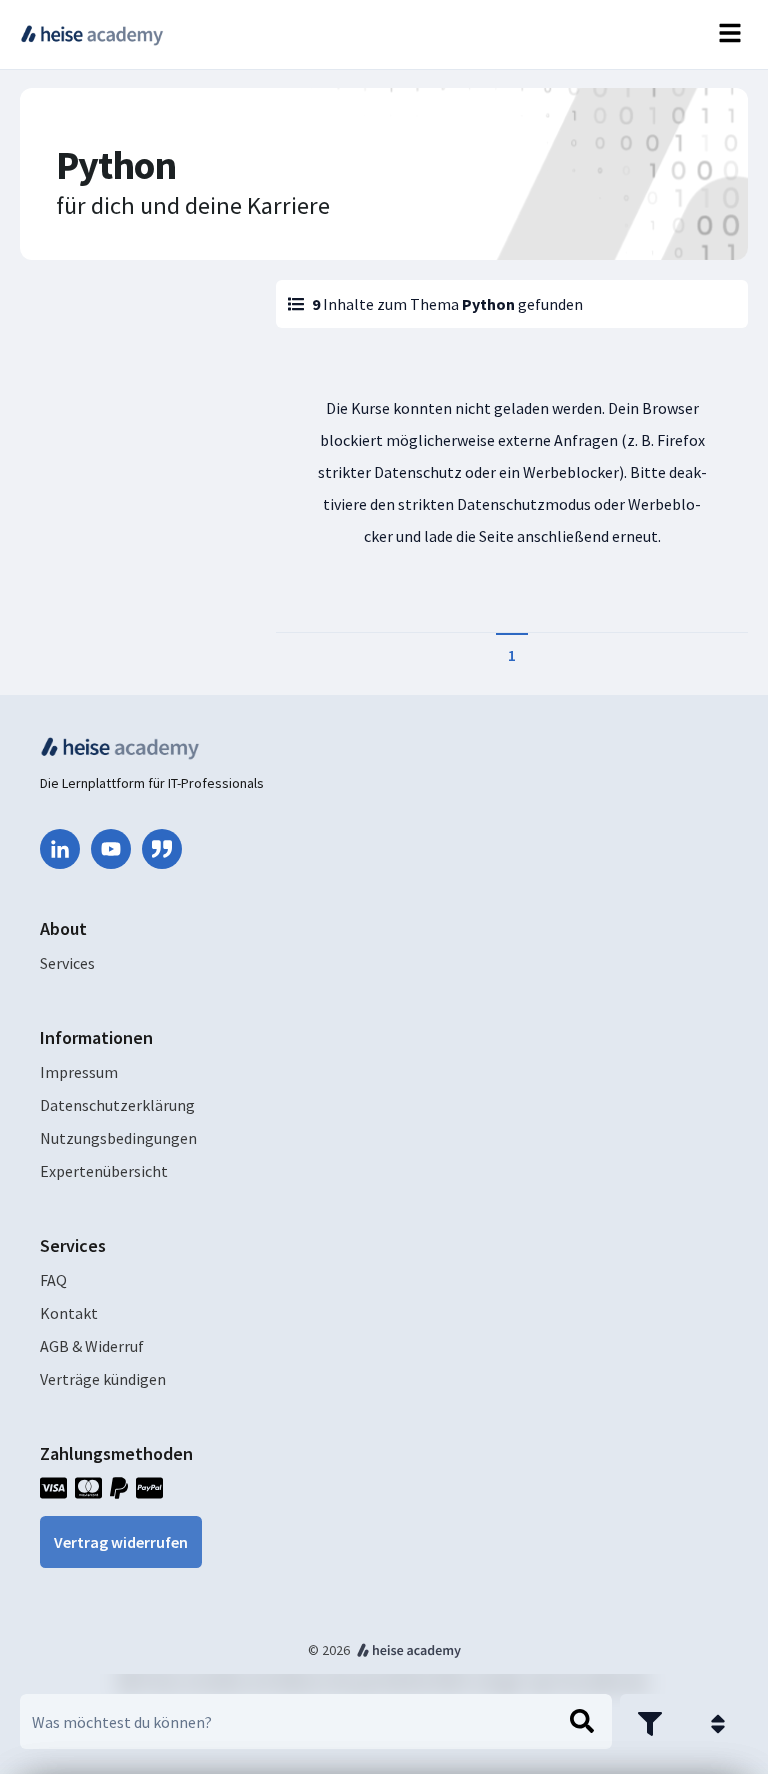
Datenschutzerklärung (117, 1105)
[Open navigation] (730, 34)
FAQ (53, 1280)
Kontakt (69, 1313)
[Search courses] (582, 1722)
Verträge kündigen (103, 1379)
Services (67, 963)
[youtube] (111, 849)
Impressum (79, 1072)
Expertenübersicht (104, 1171)
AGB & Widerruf (92, 1346)
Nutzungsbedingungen (118, 1138)
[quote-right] (162, 849)
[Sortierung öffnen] (718, 1724)
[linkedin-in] (60, 849)
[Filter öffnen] (650, 1724)
